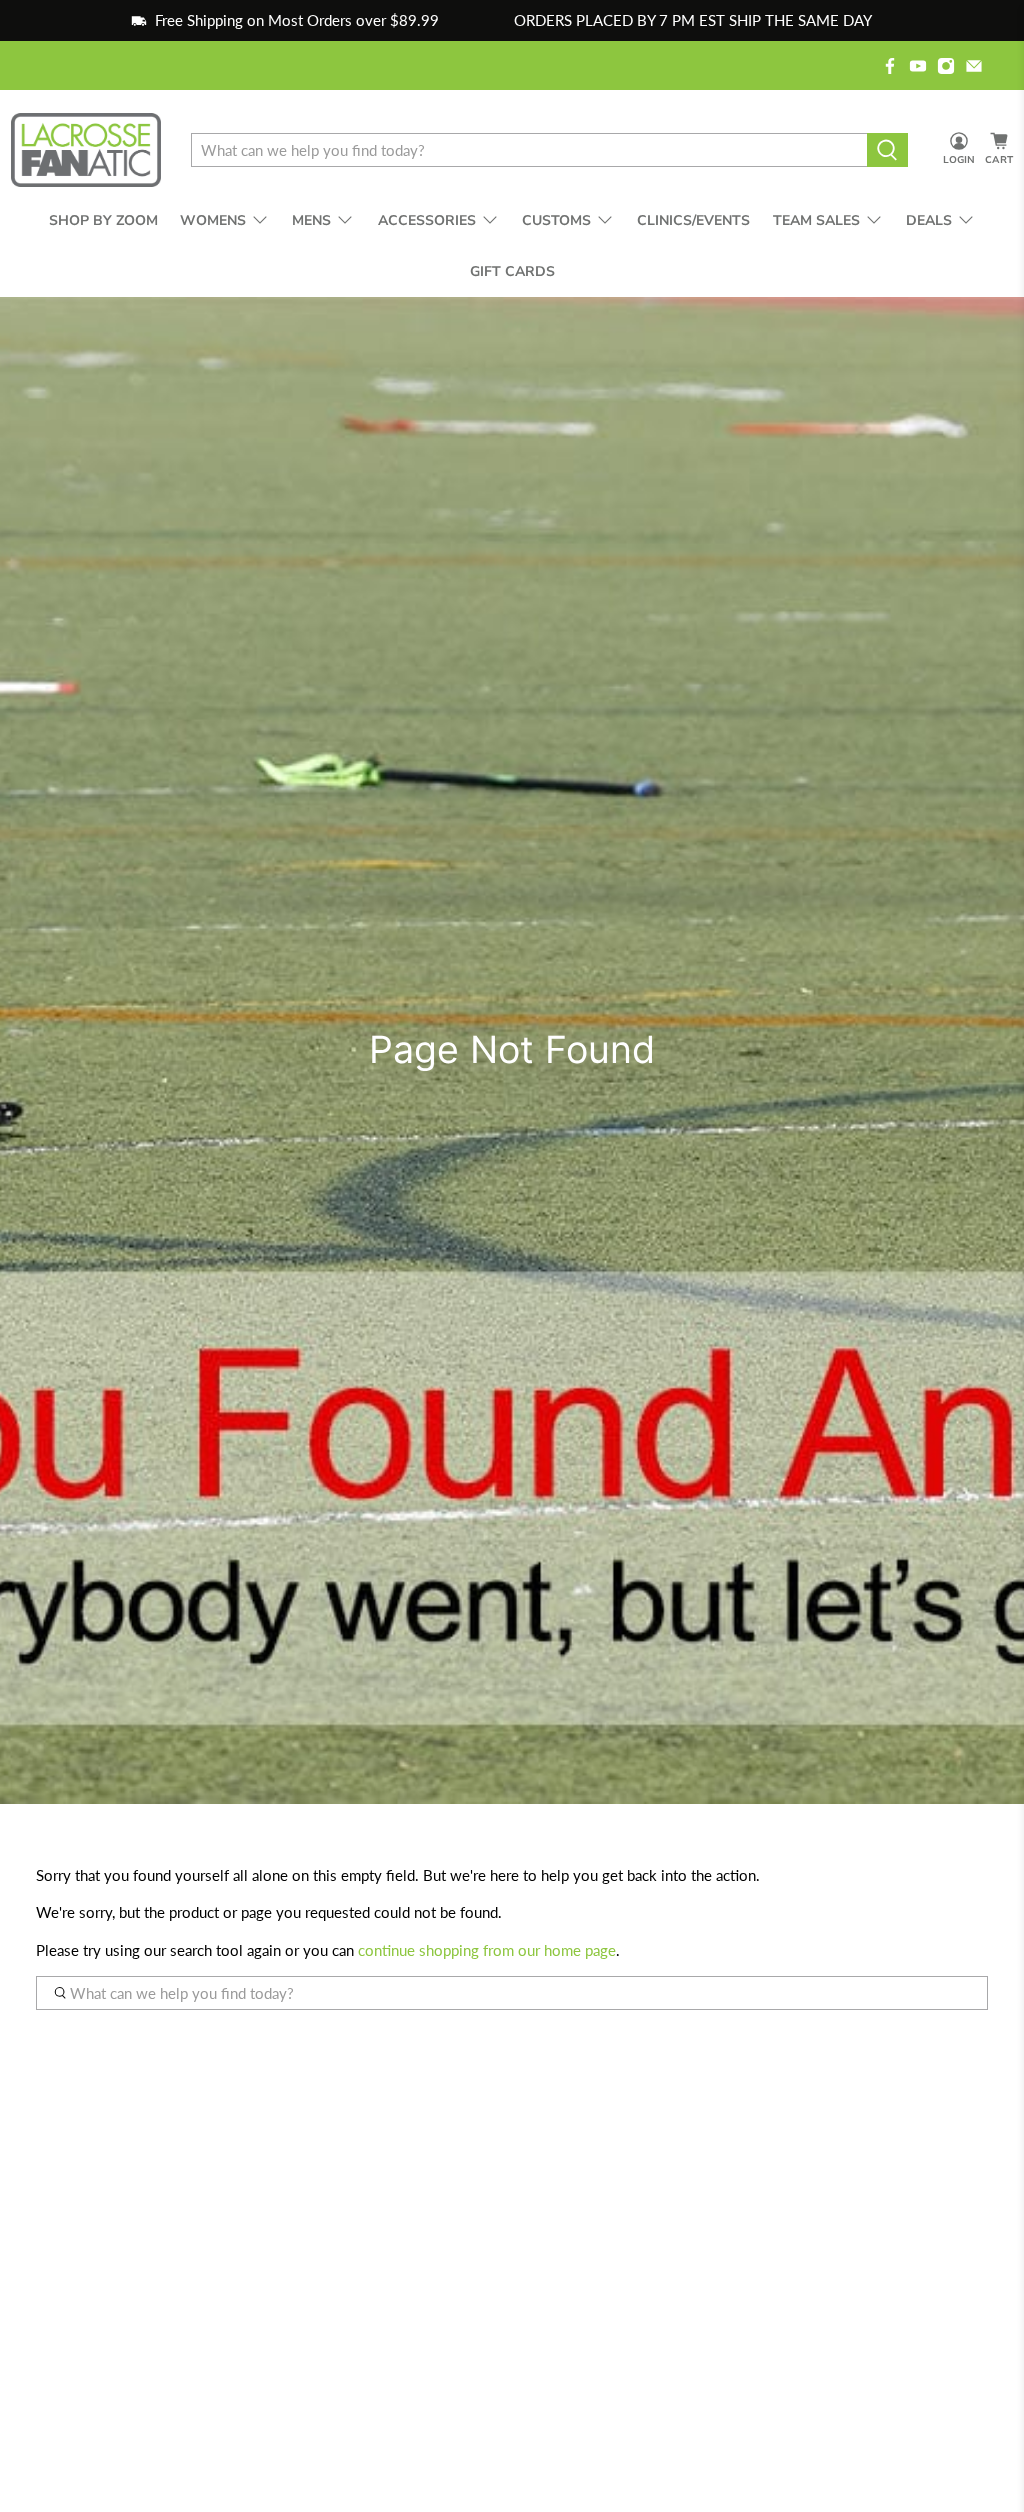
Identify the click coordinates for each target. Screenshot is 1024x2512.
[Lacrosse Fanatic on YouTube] (918, 66)
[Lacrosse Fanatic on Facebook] (890, 66)
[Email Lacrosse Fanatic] (974, 66)
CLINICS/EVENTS (693, 220)
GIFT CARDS (512, 271)
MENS (311, 220)
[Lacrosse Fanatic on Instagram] (946, 66)
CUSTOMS (556, 220)
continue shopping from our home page (487, 1950)
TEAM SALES (816, 220)
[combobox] (529, 150)
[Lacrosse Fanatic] (86, 150)
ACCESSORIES (427, 220)
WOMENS (213, 220)
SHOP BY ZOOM (103, 220)
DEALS (929, 220)
